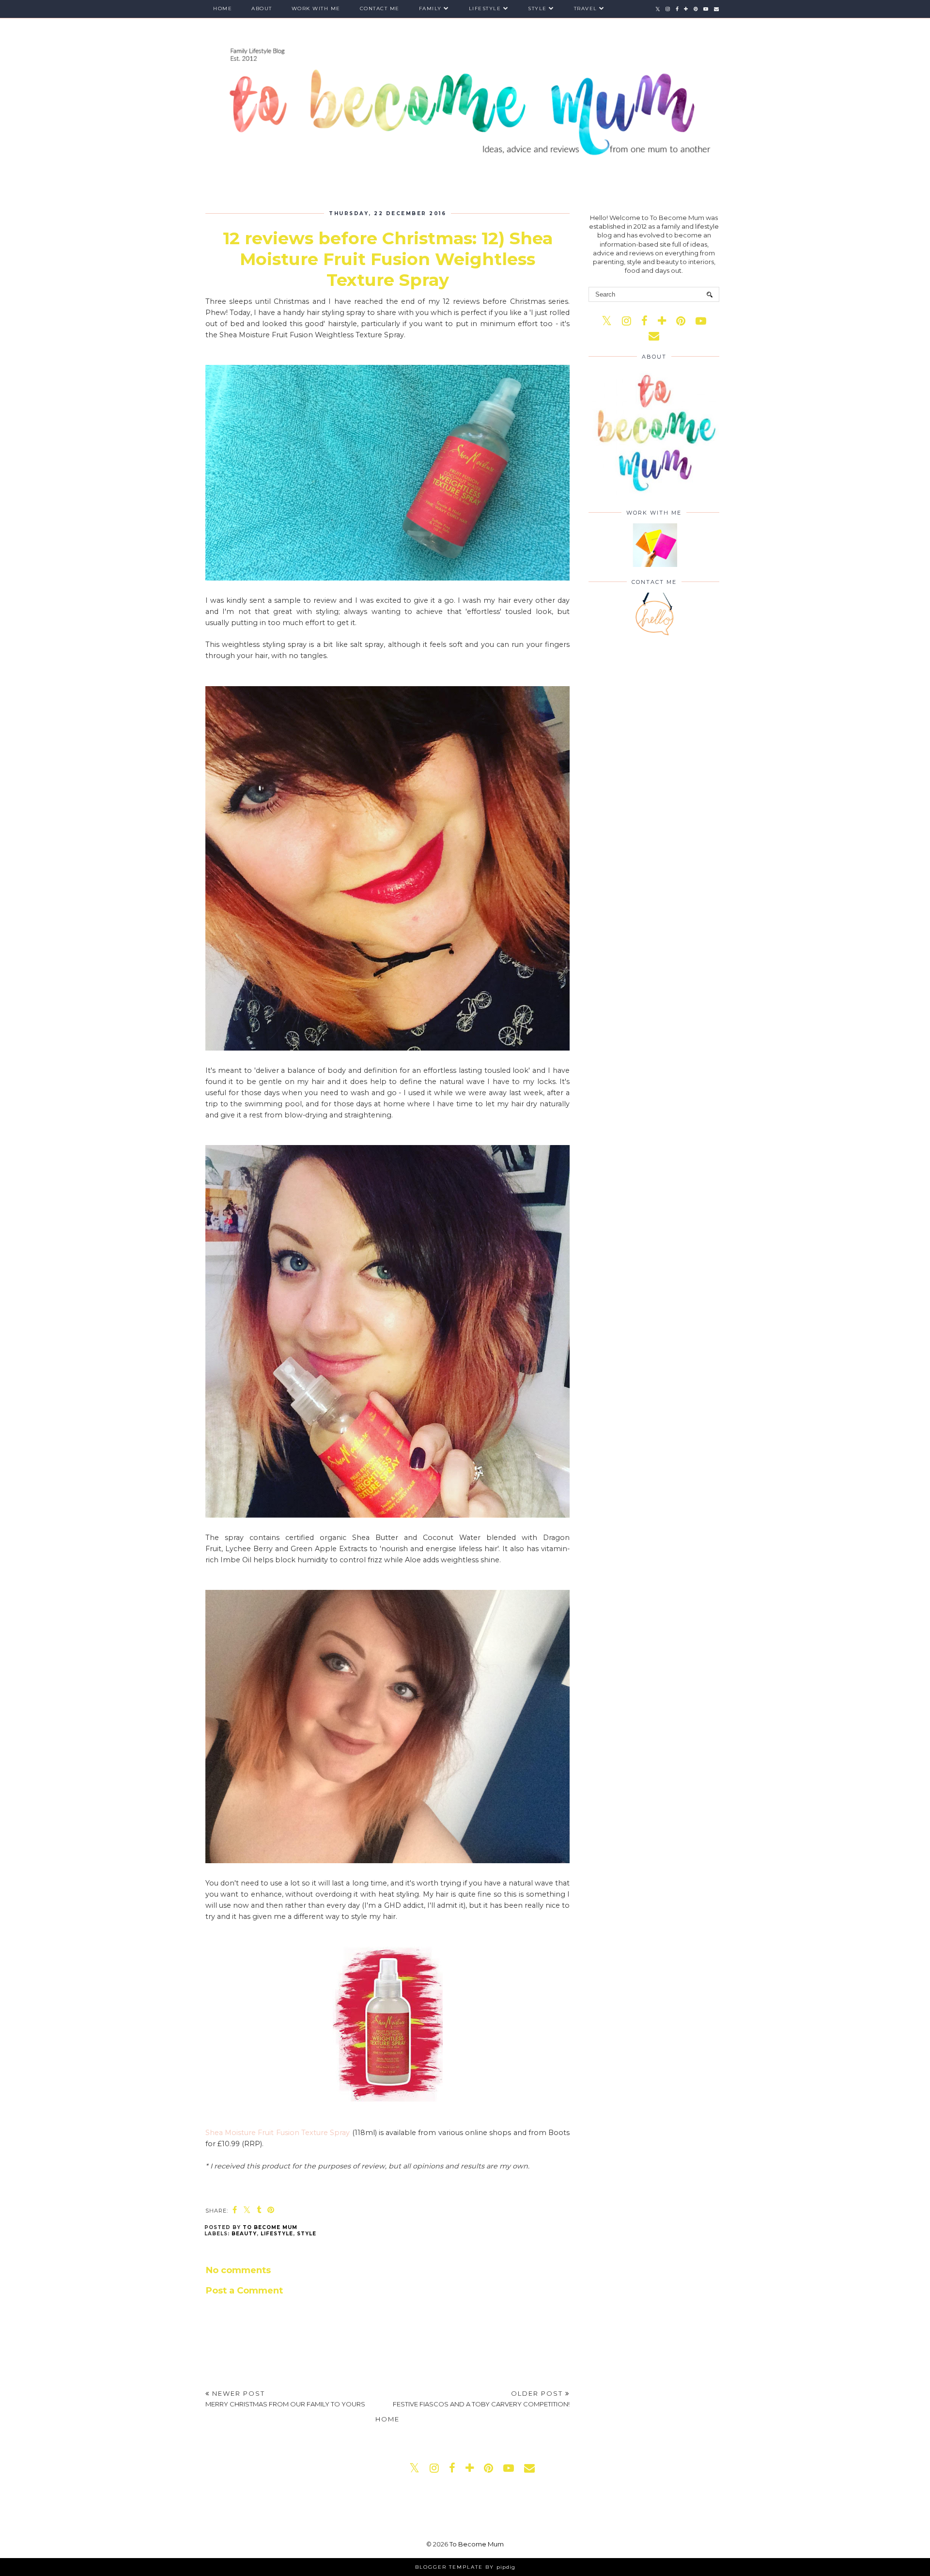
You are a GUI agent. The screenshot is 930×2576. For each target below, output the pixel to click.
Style (537, 8)
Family (430, 8)
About (262, 8)
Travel (586, 8)
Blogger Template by (465, 2567)
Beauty (244, 2234)
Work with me (316, 8)
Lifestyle (485, 8)
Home (223, 8)
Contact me (380, 8)
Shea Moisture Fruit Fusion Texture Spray (278, 2133)
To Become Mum (477, 2544)
